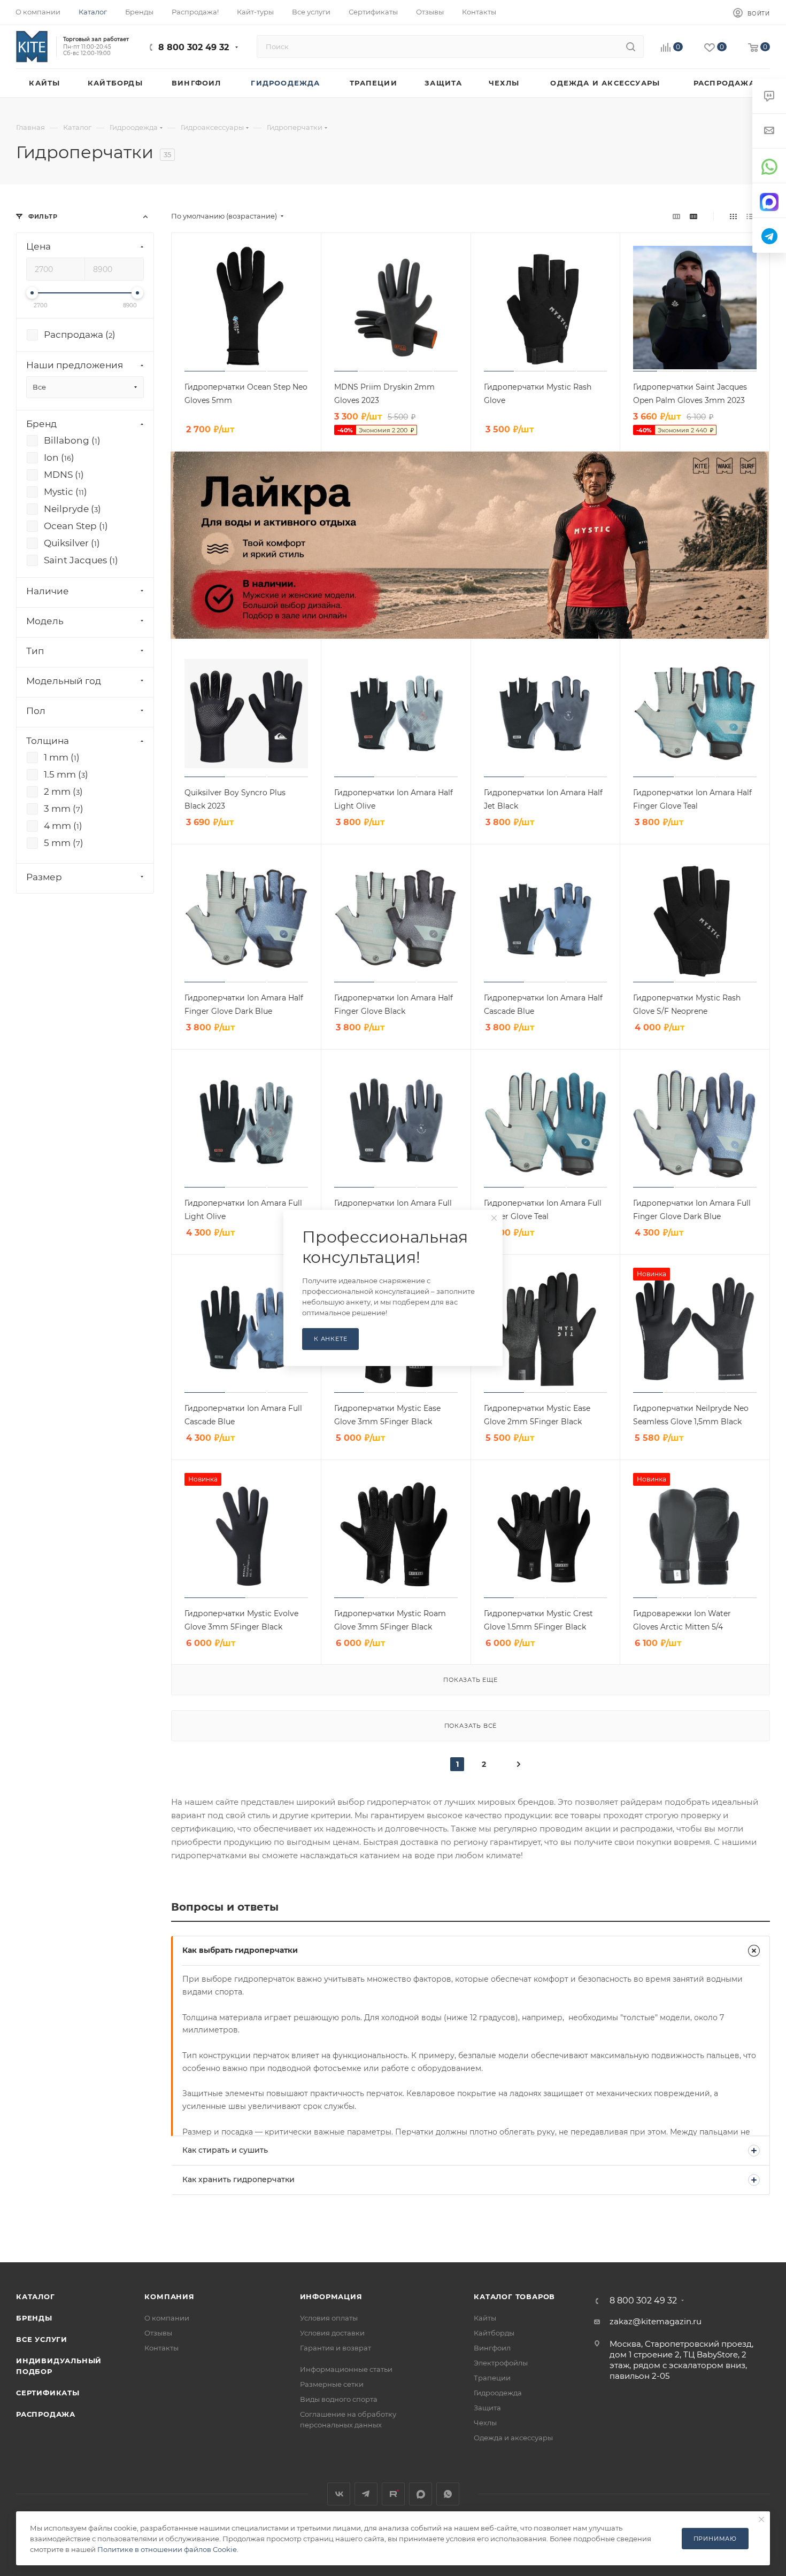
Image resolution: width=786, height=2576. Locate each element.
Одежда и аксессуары (513, 2438)
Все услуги (42, 2339)
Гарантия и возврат (336, 2348)
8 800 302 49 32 (194, 47)
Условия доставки (332, 2333)
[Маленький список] (676, 216)
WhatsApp (448, 2494)
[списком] (750, 216)
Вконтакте (339, 2494)
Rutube (393, 2494)
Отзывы (158, 2333)
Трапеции (492, 2378)
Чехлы (485, 2423)
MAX (421, 2494)
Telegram (366, 2494)
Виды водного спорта (339, 2399)
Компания (169, 2296)
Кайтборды (494, 2333)
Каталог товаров (514, 2296)
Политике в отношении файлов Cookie (167, 2549)
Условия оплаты (329, 2318)
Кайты (485, 2318)
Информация (331, 2296)
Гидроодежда (498, 2393)
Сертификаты (48, 2393)
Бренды (34, 2318)
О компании (167, 2318)
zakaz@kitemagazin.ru (656, 2321)
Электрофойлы (501, 2363)
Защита (487, 2408)
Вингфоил (492, 2348)
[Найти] (631, 46)
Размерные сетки (332, 2384)
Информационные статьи (346, 2369)
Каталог (36, 2296)
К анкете (330, 1339)
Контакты (161, 2348)
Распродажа (46, 2414)
